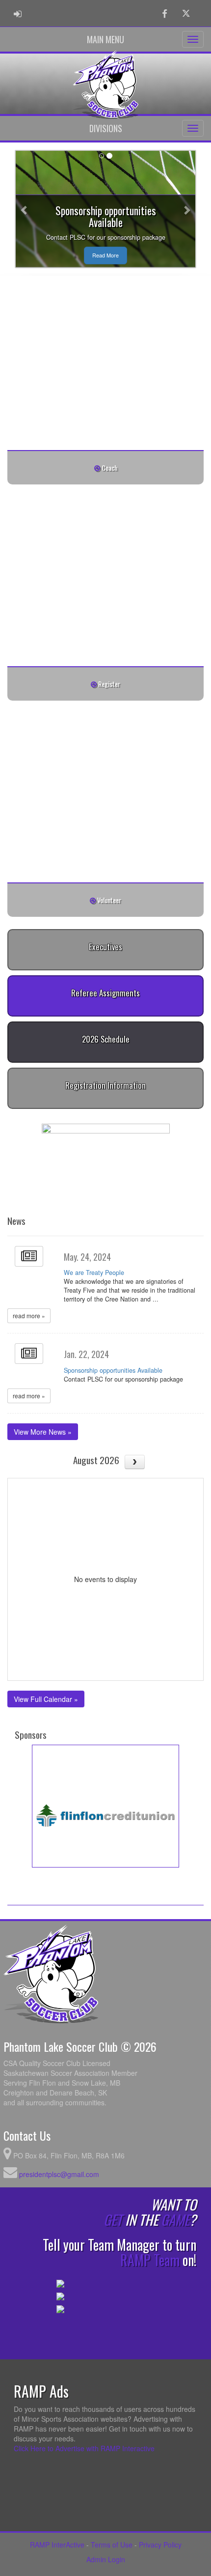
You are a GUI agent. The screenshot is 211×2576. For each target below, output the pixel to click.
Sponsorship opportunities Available (113, 1370)
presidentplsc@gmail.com (59, 2174)
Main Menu (105, 39)
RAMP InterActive (57, 2545)
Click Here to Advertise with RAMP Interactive (84, 2448)
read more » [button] (29, 1316)
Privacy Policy (160, 2545)
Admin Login (106, 2559)
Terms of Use (112, 2545)
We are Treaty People (94, 1273)
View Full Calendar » (46, 1699)
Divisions (106, 128)
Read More (105, 255)
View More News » (43, 1432)
